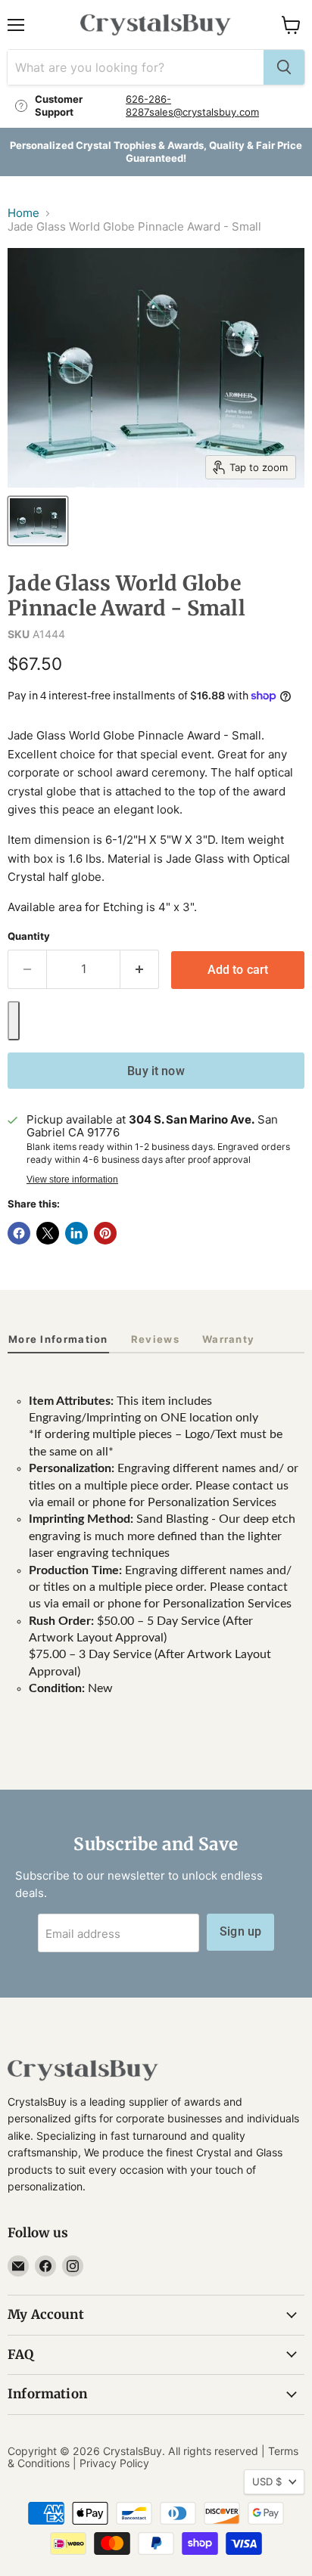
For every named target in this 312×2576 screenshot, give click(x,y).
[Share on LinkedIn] (76, 1233)
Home (23, 213)
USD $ (267, 2481)
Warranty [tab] (228, 1339)
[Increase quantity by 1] (140, 969)
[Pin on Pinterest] (105, 1233)
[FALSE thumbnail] (38, 521)
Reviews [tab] (155, 1339)
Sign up (240, 1931)
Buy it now (156, 1071)
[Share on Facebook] (19, 1233)
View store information (72, 1180)
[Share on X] (48, 1233)
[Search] (284, 67)
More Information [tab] (58, 1339)
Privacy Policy (114, 2463)
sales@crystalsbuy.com (204, 112)
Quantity (29, 936)
